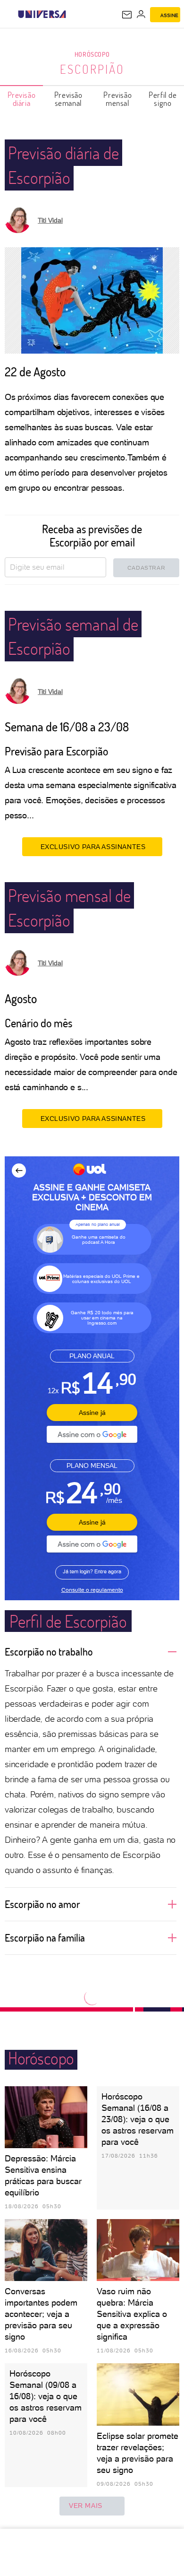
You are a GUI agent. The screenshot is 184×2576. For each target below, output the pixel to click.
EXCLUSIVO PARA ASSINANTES (93, 847)
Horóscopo (92, 54)
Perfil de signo (163, 99)
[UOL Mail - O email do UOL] (127, 15)
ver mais (86, 2506)
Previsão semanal (68, 99)
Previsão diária (22, 99)
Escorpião (92, 69)
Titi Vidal (50, 220)
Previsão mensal (117, 99)
